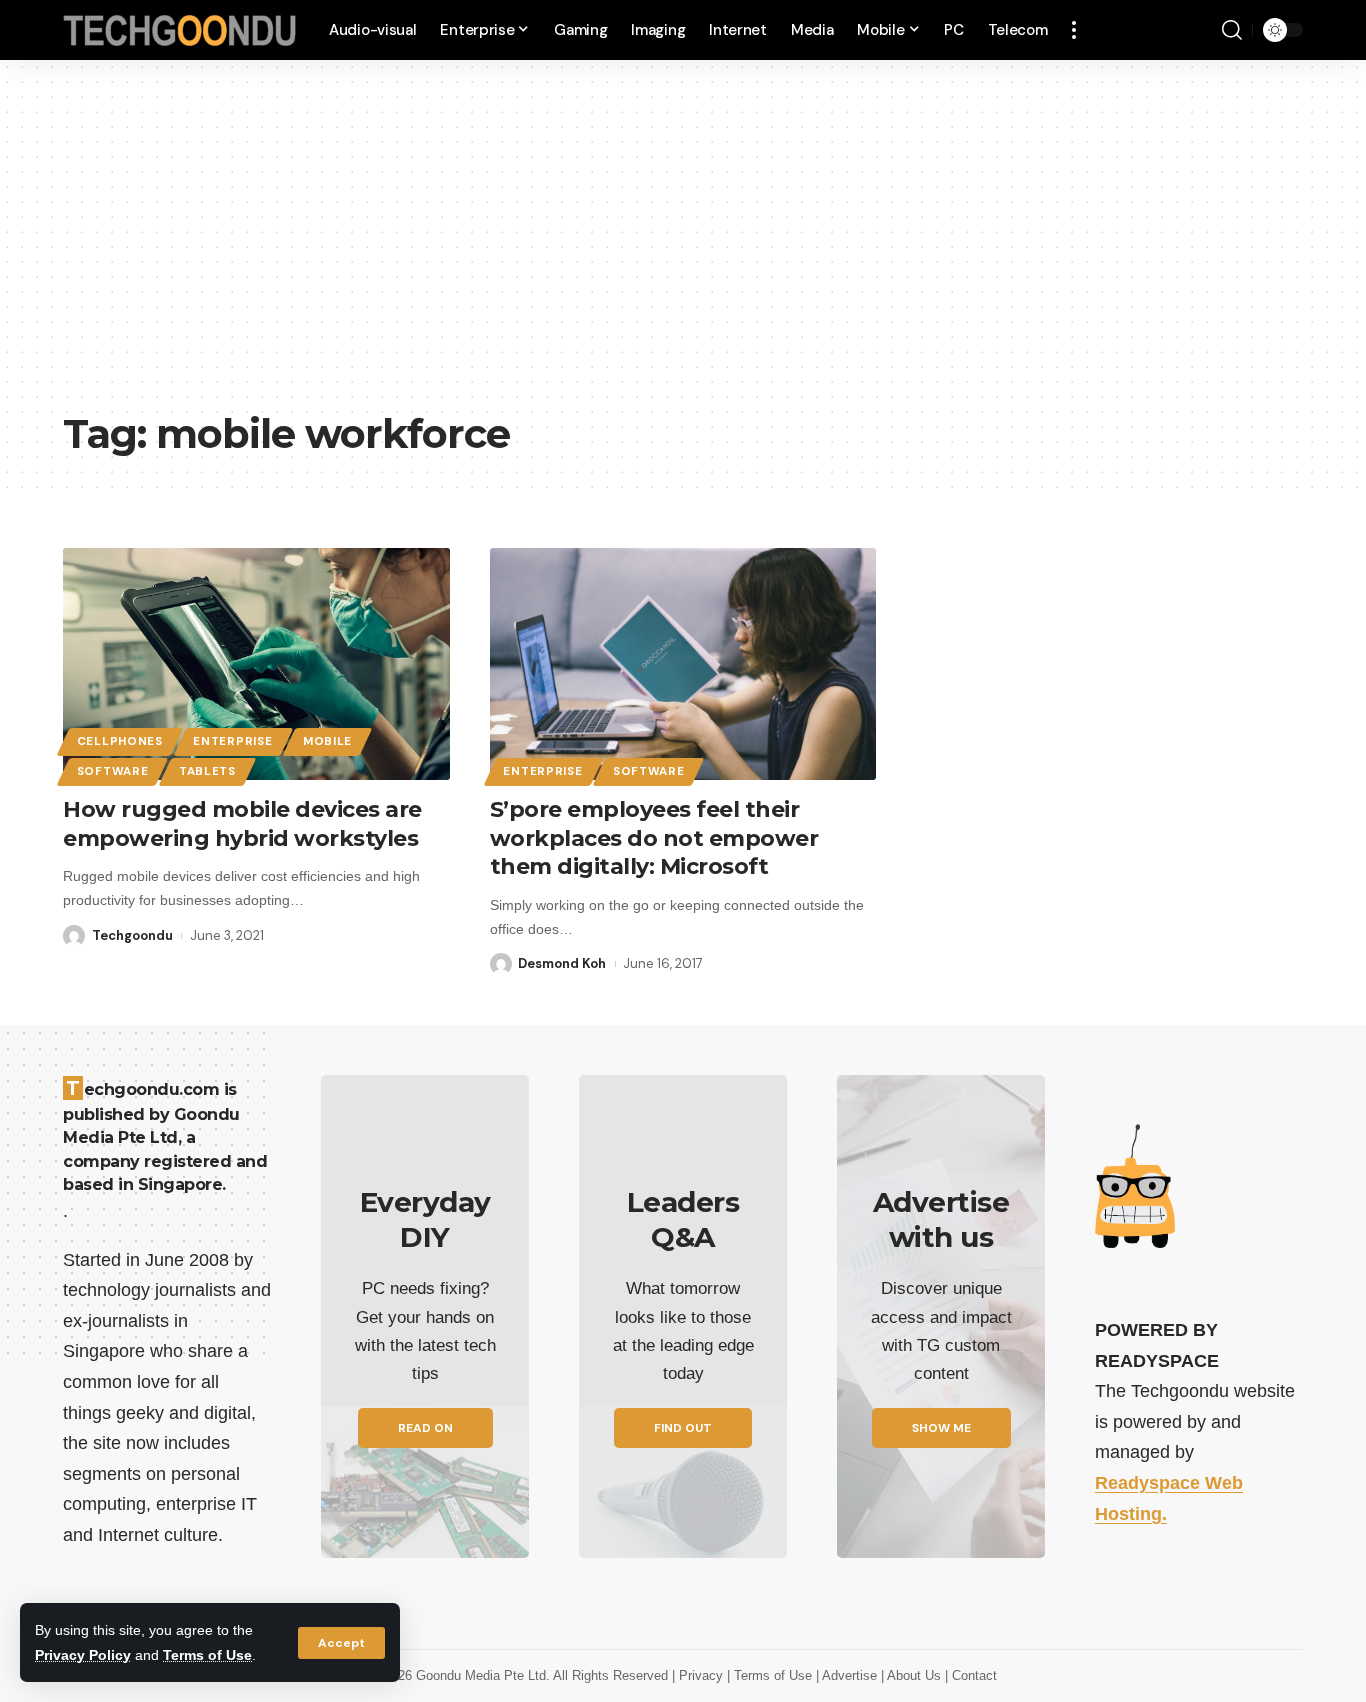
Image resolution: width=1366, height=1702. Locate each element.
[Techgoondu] (180, 30)
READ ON (425, 1428)
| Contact (971, 1675)
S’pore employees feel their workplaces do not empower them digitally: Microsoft (654, 838)
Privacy (703, 1675)
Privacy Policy (83, 1655)
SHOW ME (941, 1428)
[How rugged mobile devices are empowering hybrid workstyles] (256, 664)
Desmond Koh (562, 963)
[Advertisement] (683, 250)
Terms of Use (207, 1655)
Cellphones (120, 741)
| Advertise (848, 1675)
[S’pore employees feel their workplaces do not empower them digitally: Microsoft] (683, 664)
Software (113, 771)
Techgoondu (132, 935)
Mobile (327, 741)
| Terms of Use (771, 1675)
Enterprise (232, 741)
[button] (341, 1643)
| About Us (913, 1675)
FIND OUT (683, 1428)
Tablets (207, 771)
